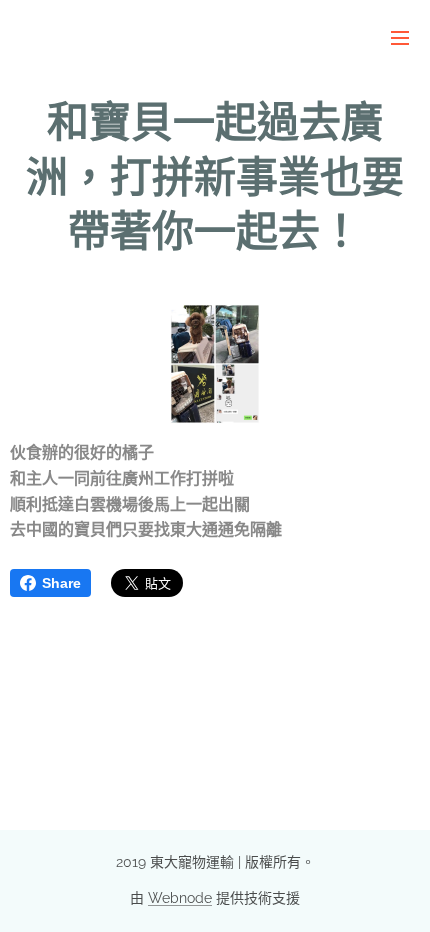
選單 (400, 37)
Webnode (180, 898)
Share (61, 583)
